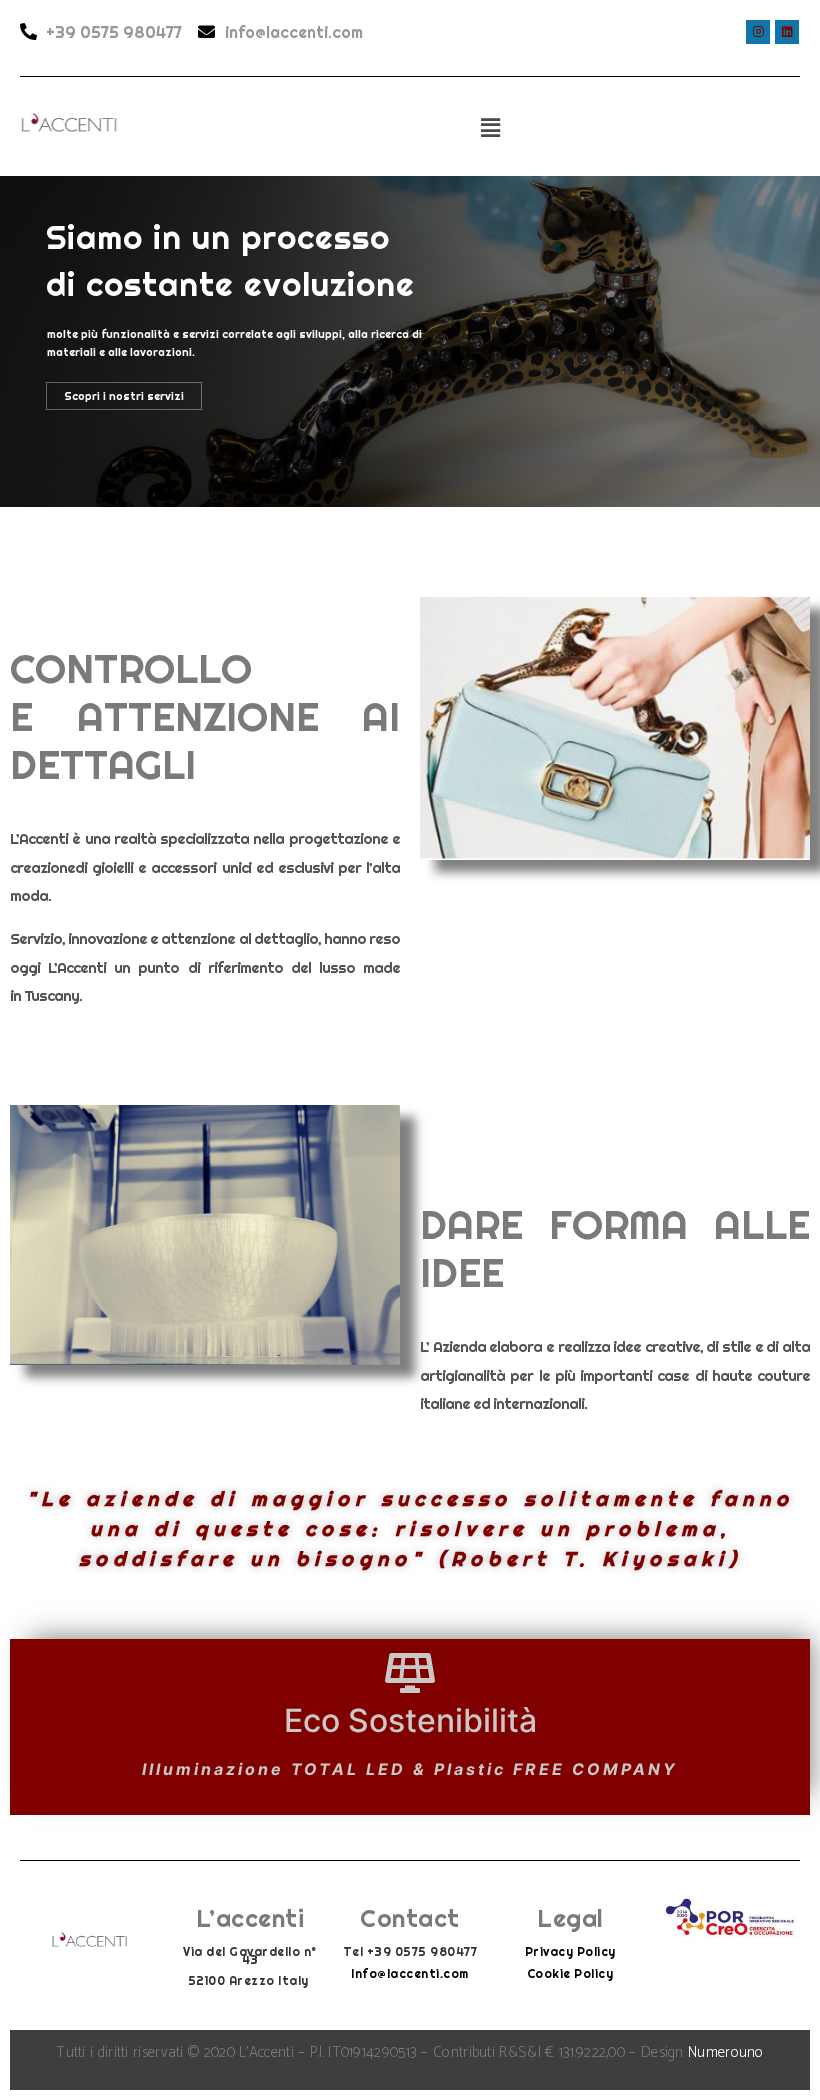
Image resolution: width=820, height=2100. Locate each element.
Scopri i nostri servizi (124, 396)
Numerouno (726, 2052)
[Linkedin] (787, 32)
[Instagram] (758, 32)
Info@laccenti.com (410, 1973)
